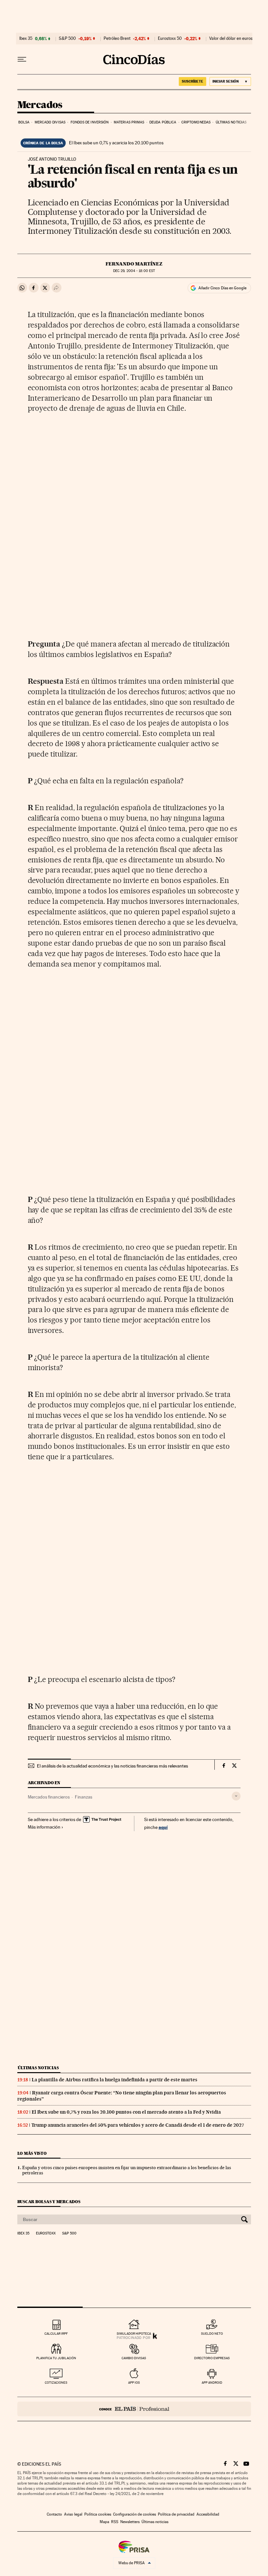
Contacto (54, 2514)
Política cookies (98, 2514)
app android (212, 2383)
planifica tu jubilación (56, 2358)
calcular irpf (56, 2334)
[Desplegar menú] (22, 59)
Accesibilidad (208, 2514)
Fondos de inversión (90, 122)
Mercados (40, 105)
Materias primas (129, 122)
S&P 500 (67, 39)
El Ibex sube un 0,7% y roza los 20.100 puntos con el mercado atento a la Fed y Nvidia (126, 2112)
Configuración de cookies (134, 2514)
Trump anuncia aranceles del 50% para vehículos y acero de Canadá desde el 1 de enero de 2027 (138, 2125)
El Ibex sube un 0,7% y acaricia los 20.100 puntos (116, 143)
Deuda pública (163, 122)
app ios (134, 2383)
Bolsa (24, 122)
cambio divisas (134, 2358)
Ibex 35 (26, 39)
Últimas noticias (231, 122)
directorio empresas (212, 2358)
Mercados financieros (49, 1797)
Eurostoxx (46, 2233)
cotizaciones (56, 2383)
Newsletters (130, 2522)
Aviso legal (73, 2514)
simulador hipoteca (134, 2334)
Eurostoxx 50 (170, 39)
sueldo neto (212, 2334)
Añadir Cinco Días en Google (222, 288)
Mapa (104, 2522)
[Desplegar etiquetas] (236, 1796)
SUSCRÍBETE (193, 81)
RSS (115, 2522)
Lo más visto (32, 2153)
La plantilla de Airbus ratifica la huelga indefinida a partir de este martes (115, 2080)
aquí (163, 1827)
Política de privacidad (176, 2514)
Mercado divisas (50, 122)
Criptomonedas (196, 122)
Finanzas (84, 1797)
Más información (44, 1827)
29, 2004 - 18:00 (134, 271)
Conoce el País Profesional (134, 2409)
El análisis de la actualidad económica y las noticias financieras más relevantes (112, 1766)
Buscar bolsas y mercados (49, 2202)
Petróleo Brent (117, 39)
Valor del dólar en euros (231, 39)
